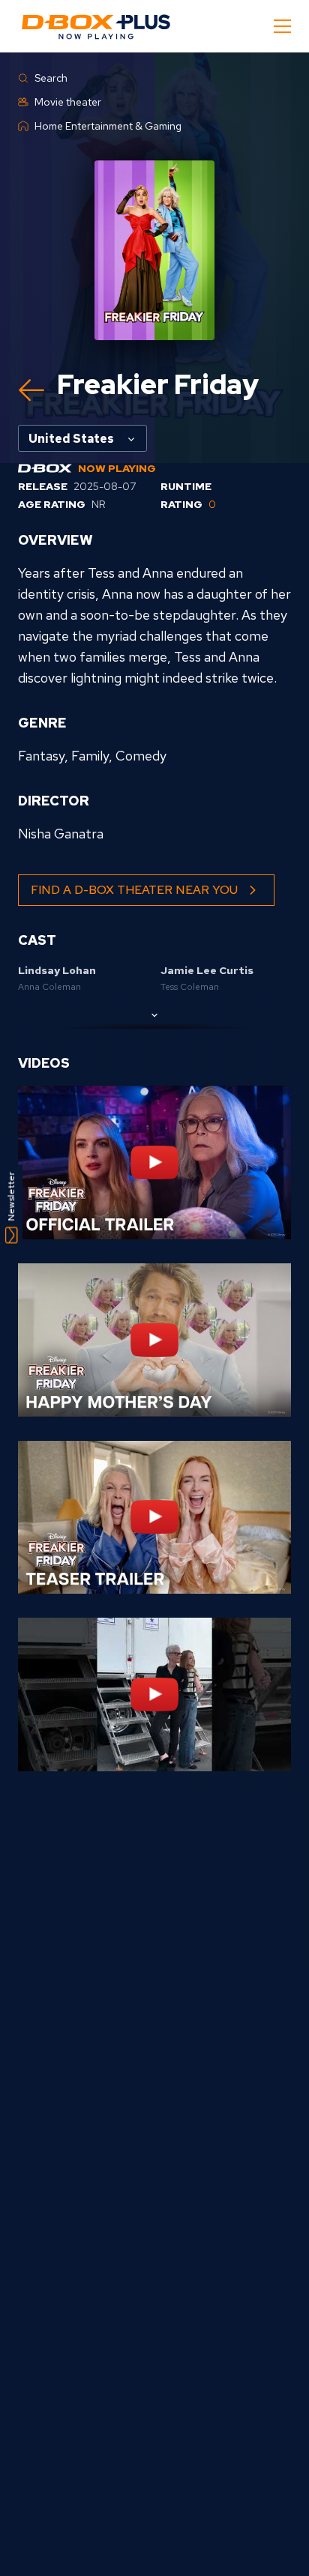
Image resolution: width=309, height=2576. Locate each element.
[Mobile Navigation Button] (282, 26)
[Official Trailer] (154, 1162)
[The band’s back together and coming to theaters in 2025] (154, 1694)
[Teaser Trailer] (154, 1518)
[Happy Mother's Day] (154, 1340)
